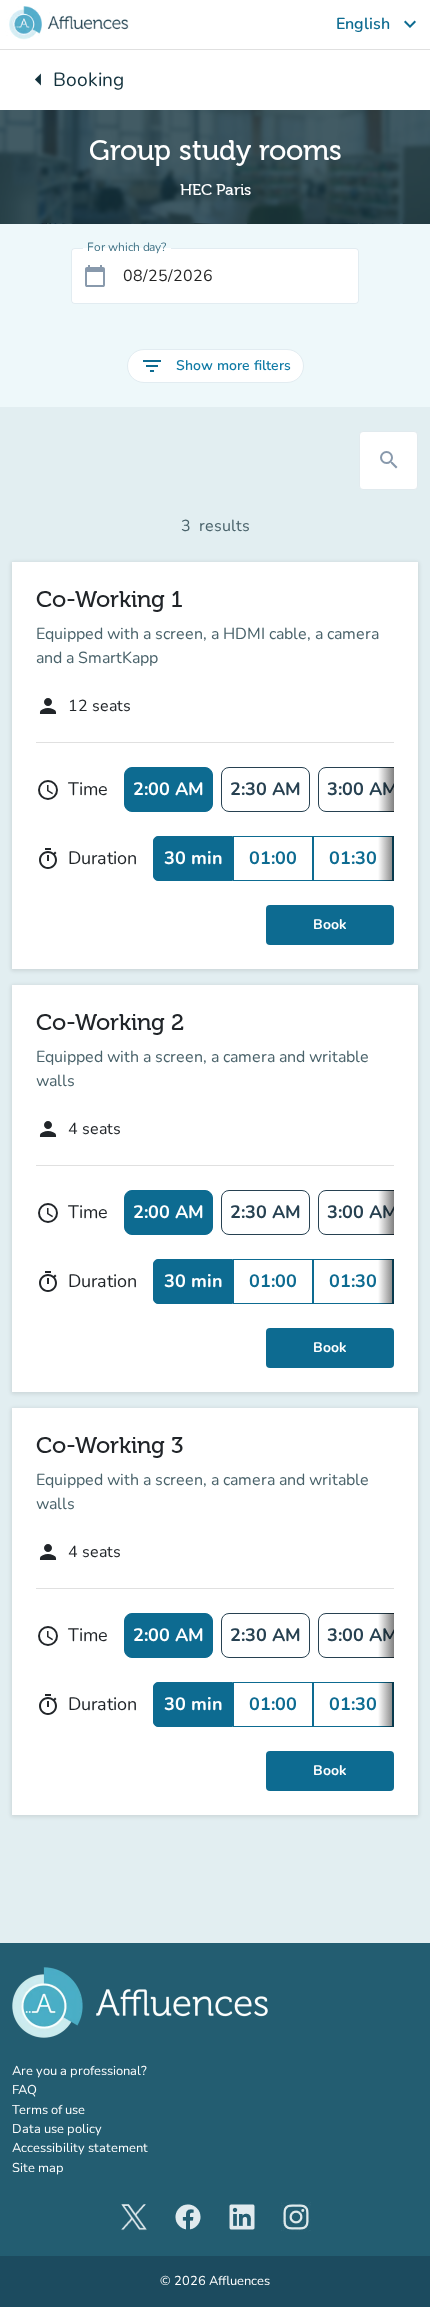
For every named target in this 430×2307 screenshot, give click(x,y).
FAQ (24, 2090)
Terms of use (48, 2110)
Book (330, 924)
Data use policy (57, 2129)
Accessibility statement (80, 2148)
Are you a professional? (107, 2071)
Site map (38, 2168)
